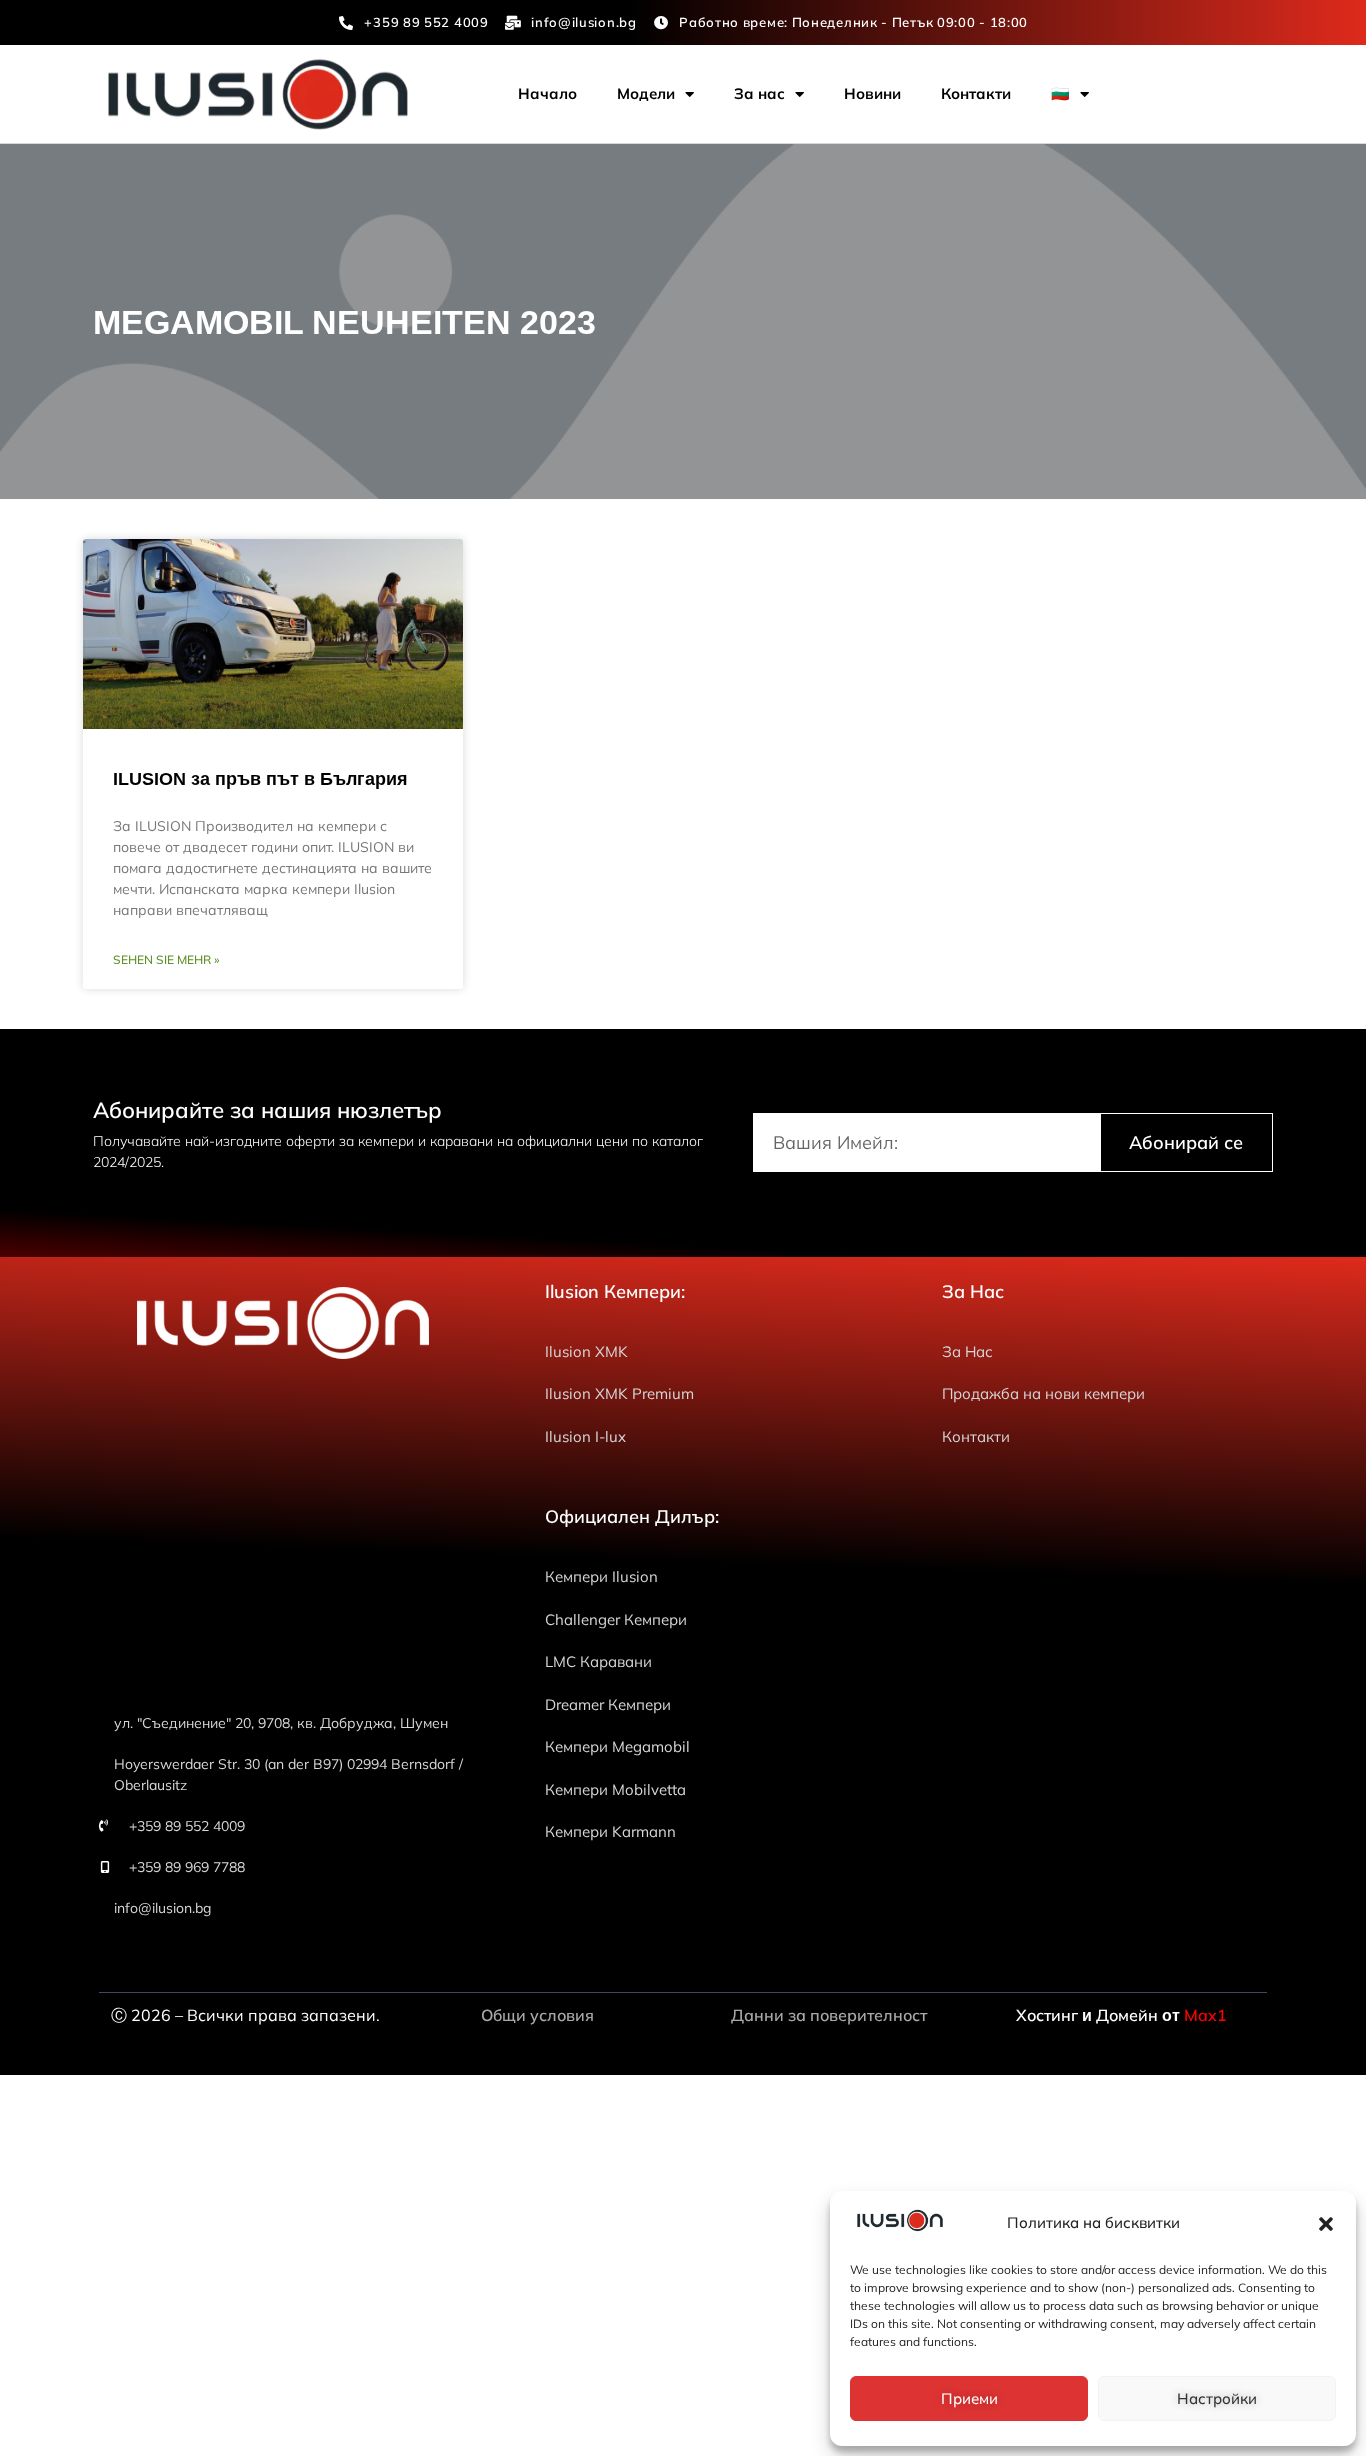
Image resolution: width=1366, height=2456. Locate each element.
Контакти (976, 93)
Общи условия (537, 2015)
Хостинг (1049, 2015)
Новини (872, 93)
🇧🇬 (1060, 93)
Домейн (1127, 2015)
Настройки (1217, 2398)
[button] (1326, 2224)
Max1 (1205, 2015)
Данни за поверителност (829, 2015)
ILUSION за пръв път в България (260, 779)
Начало (547, 93)
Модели (646, 93)
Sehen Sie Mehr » (166, 959)
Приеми (969, 2398)
